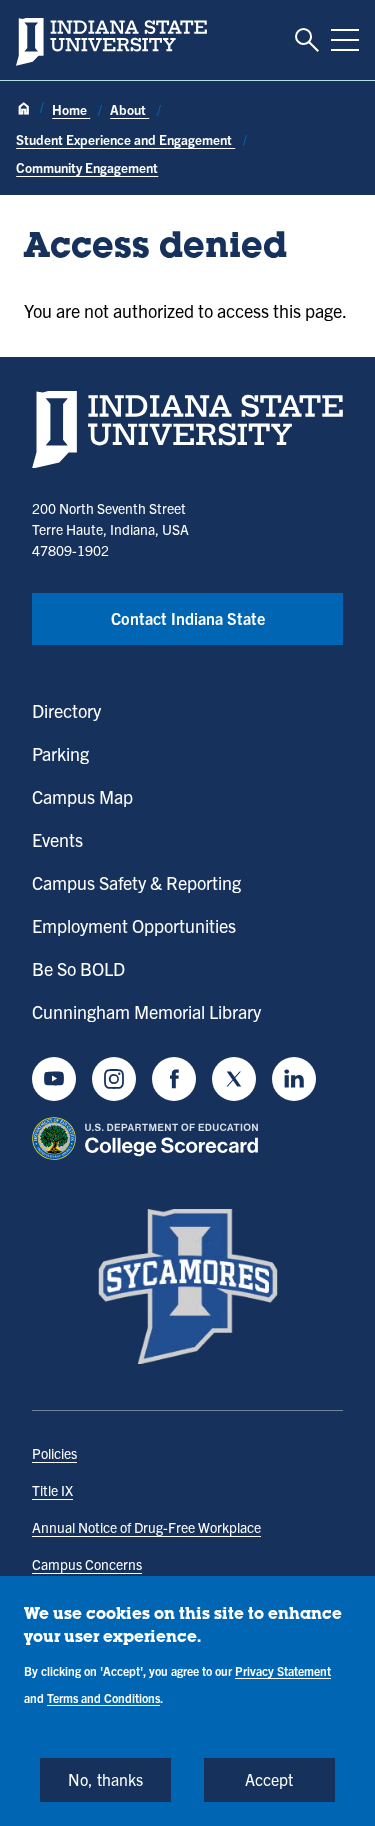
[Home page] (24, 109)
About (129, 109)
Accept (269, 1779)
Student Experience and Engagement (125, 139)
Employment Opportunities (134, 925)
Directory (66, 710)
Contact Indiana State (188, 618)
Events (57, 839)
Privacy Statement (283, 1670)
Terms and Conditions (103, 1697)
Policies (54, 1453)
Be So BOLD (78, 968)
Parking (60, 753)
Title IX (52, 1490)
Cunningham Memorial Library (146, 1011)
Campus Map (82, 796)
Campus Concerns (87, 1564)
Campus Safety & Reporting (136, 882)
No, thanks (105, 1779)
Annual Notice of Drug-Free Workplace (146, 1527)
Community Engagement (87, 167)
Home (71, 109)
